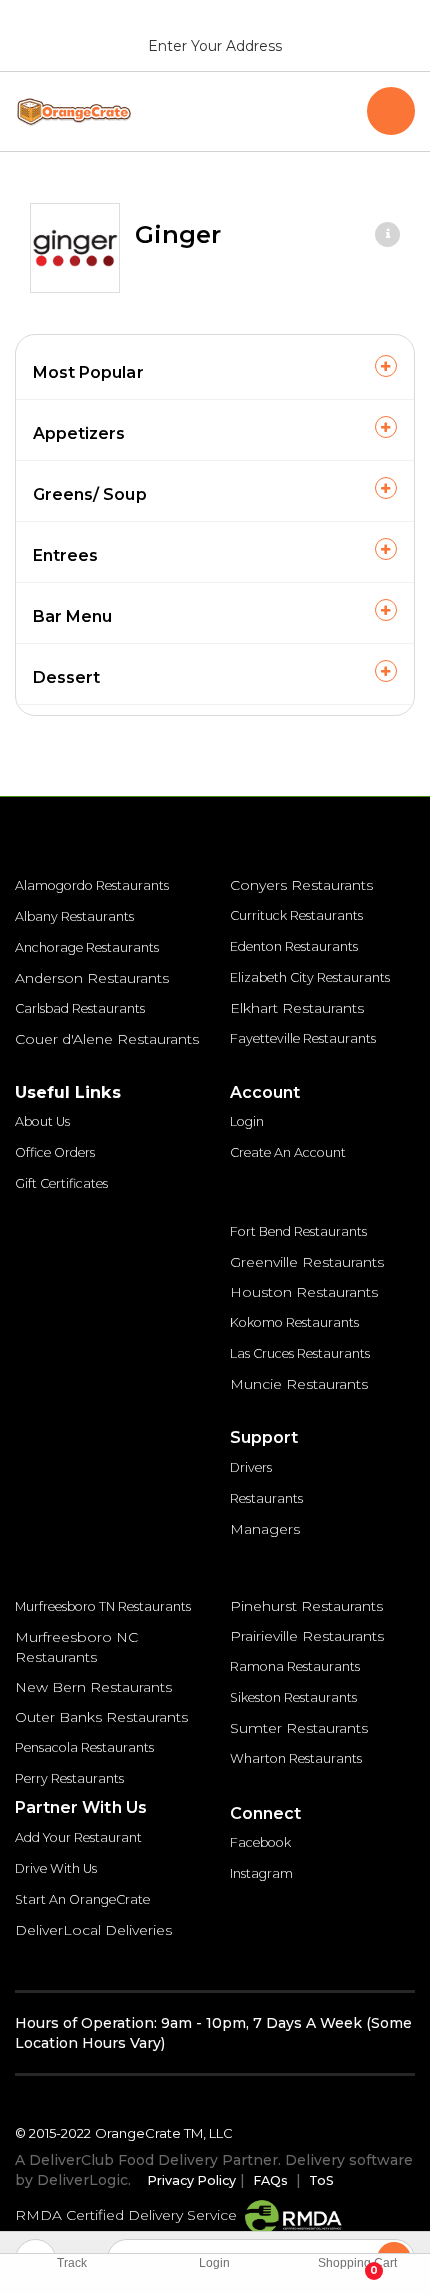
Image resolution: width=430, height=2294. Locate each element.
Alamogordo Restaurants (92, 885)
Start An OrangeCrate (82, 1899)
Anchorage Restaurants (87, 947)
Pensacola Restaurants (84, 1747)
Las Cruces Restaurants (300, 1353)
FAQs (270, 2180)
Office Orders (55, 1152)
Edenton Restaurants (294, 946)
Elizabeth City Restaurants (310, 977)
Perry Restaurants (69, 1778)
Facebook (260, 1842)
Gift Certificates (61, 1183)
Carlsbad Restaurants (80, 1008)
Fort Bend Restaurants (298, 1231)
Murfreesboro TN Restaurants (103, 1606)
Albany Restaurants (74, 916)
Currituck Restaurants (296, 915)
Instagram (261, 1873)
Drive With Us (56, 1868)
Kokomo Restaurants (294, 1322)
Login (247, 1121)
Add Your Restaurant (78, 1837)
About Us (42, 1121)
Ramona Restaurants (295, 1666)
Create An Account (288, 1152)
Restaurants (266, 1498)
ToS (321, 2180)
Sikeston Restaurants (293, 1697)
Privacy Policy (191, 2180)
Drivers (251, 1467)
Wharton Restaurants (296, 1758)
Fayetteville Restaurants (303, 1038)
